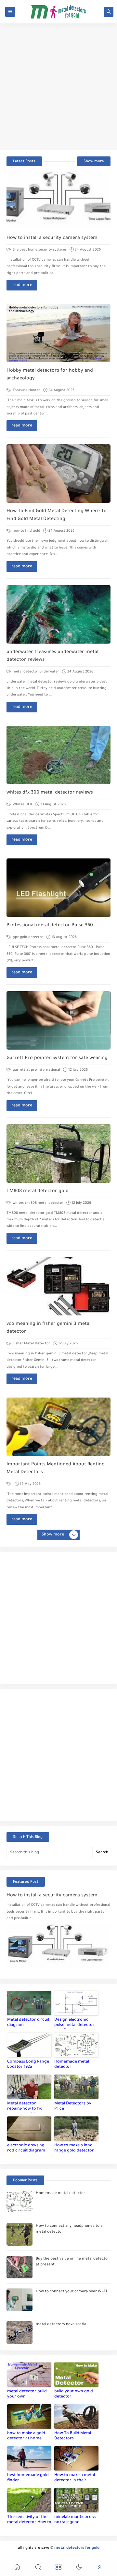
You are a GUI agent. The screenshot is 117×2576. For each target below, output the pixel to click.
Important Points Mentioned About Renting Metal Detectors (56, 1469)
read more (22, 285)
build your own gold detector (74, 2394)
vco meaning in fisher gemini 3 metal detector (49, 1328)
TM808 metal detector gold (38, 1191)
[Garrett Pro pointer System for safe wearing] (58, 1020)
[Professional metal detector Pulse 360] (58, 888)
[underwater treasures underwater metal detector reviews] (58, 614)
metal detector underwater (35, 672)
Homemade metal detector (72, 2064)
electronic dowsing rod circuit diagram (26, 2148)
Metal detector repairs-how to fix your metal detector (27, 2107)
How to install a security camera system (52, 238)
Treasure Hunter (26, 390)
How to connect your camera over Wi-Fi (71, 2292)
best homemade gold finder (28, 2478)
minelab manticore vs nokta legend (75, 2520)
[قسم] (9, 1484)
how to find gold (26, 531)
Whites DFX (22, 805)
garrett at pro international (36, 1070)
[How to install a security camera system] (58, 200)
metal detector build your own (27, 2394)
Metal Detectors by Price (73, 2106)
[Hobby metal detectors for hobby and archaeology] (58, 333)
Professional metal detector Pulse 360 (50, 926)
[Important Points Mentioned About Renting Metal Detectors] (58, 1427)
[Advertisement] (58, 87)
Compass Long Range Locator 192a (28, 2064)
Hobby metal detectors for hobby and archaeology (50, 375)
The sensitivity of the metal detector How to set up (29, 2521)
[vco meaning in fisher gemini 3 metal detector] (58, 1286)
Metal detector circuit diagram (28, 2023)
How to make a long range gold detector (74, 2148)
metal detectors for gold (77, 2548)
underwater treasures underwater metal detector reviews (52, 656)
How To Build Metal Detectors (73, 2436)
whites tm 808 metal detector (38, 1203)
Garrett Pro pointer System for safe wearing (57, 1058)
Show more (94, 162)
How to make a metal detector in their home (75, 2479)
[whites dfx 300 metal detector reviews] (58, 755)
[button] (17, 2568)
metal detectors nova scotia (61, 2325)
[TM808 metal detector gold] (58, 1153)
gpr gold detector (27, 937)
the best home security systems (39, 250)
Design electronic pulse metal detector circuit (74, 2023)
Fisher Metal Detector (31, 1344)
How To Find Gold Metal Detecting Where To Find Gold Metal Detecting (57, 515)
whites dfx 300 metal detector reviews (50, 793)
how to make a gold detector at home (26, 2436)
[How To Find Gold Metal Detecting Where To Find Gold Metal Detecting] (58, 474)
